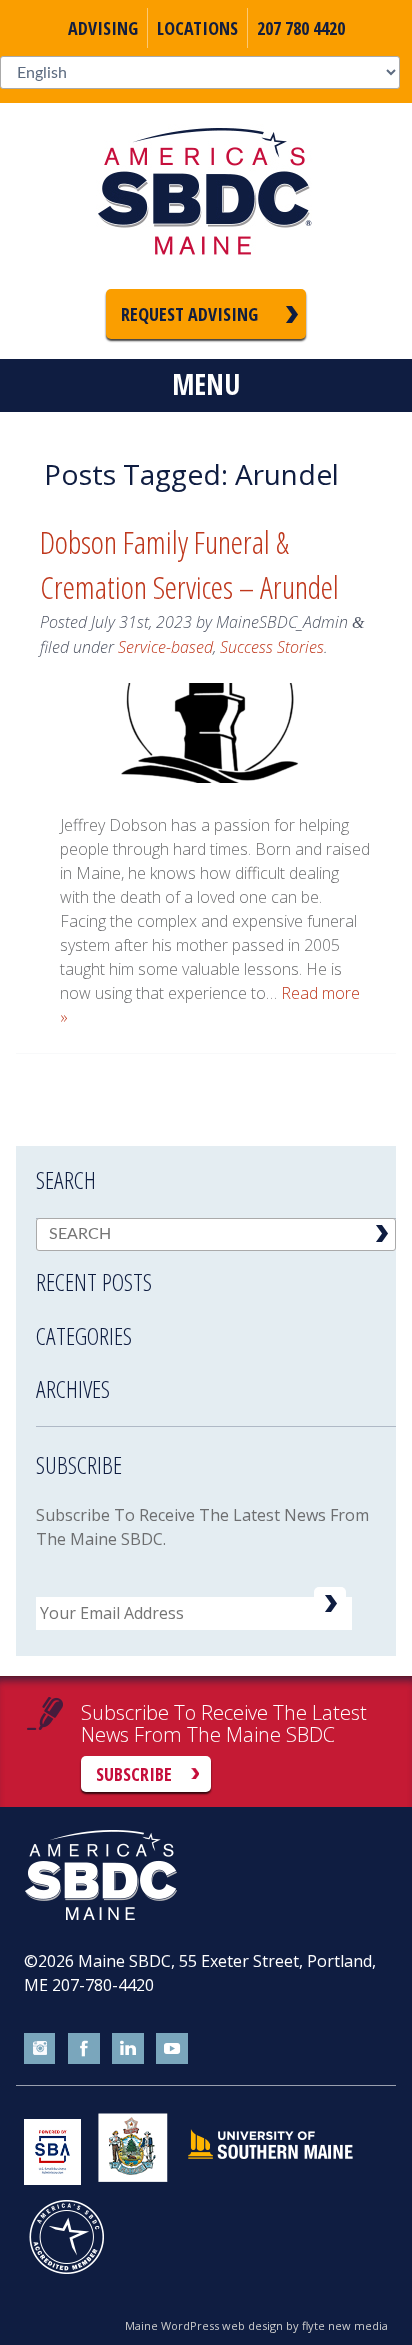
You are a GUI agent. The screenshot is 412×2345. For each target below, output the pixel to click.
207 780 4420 (301, 28)
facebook (84, 2049)
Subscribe (134, 1774)
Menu (206, 384)
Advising (103, 28)
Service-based (165, 647)
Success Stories (272, 647)
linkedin (128, 2049)
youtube (172, 2049)
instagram (40, 2049)
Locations (197, 28)
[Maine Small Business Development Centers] (206, 196)
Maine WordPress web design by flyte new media (256, 2325)
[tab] (216, 1269)
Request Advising (189, 314)
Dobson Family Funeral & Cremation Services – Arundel (189, 564)
